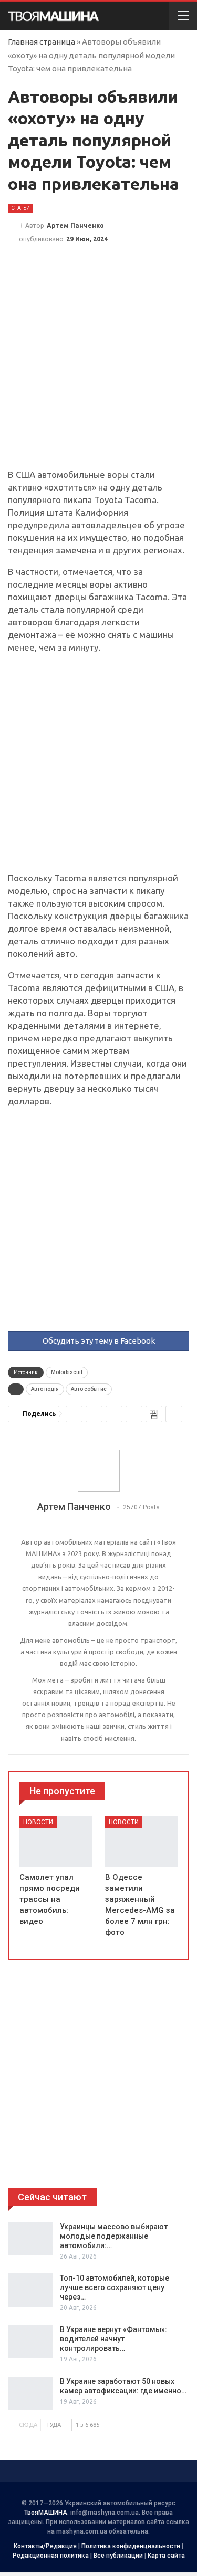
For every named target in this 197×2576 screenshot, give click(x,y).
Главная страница (42, 42)
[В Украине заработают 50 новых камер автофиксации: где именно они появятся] (30, 2393)
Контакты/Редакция (45, 2546)
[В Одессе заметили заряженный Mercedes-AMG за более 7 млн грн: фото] (142, 1841)
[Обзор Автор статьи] (98, 1471)
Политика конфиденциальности (131, 2546)
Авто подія (45, 1389)
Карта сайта (166, 2556)
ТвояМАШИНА (46, 2513)
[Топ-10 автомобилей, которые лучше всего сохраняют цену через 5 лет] (30, 2290)
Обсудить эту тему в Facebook (99, 1341)
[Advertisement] (98, 366)
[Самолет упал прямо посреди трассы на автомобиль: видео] (56, 1841)
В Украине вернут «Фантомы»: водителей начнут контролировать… (113, 2339)
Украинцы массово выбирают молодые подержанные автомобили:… (114, 2236)
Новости (38, 1822)
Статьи (20, 208)
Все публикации (118, 2556)
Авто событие (89, 1389)
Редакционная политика (51, 2556)
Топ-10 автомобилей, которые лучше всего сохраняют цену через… (115, 2287)
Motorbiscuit (67, 1372)
